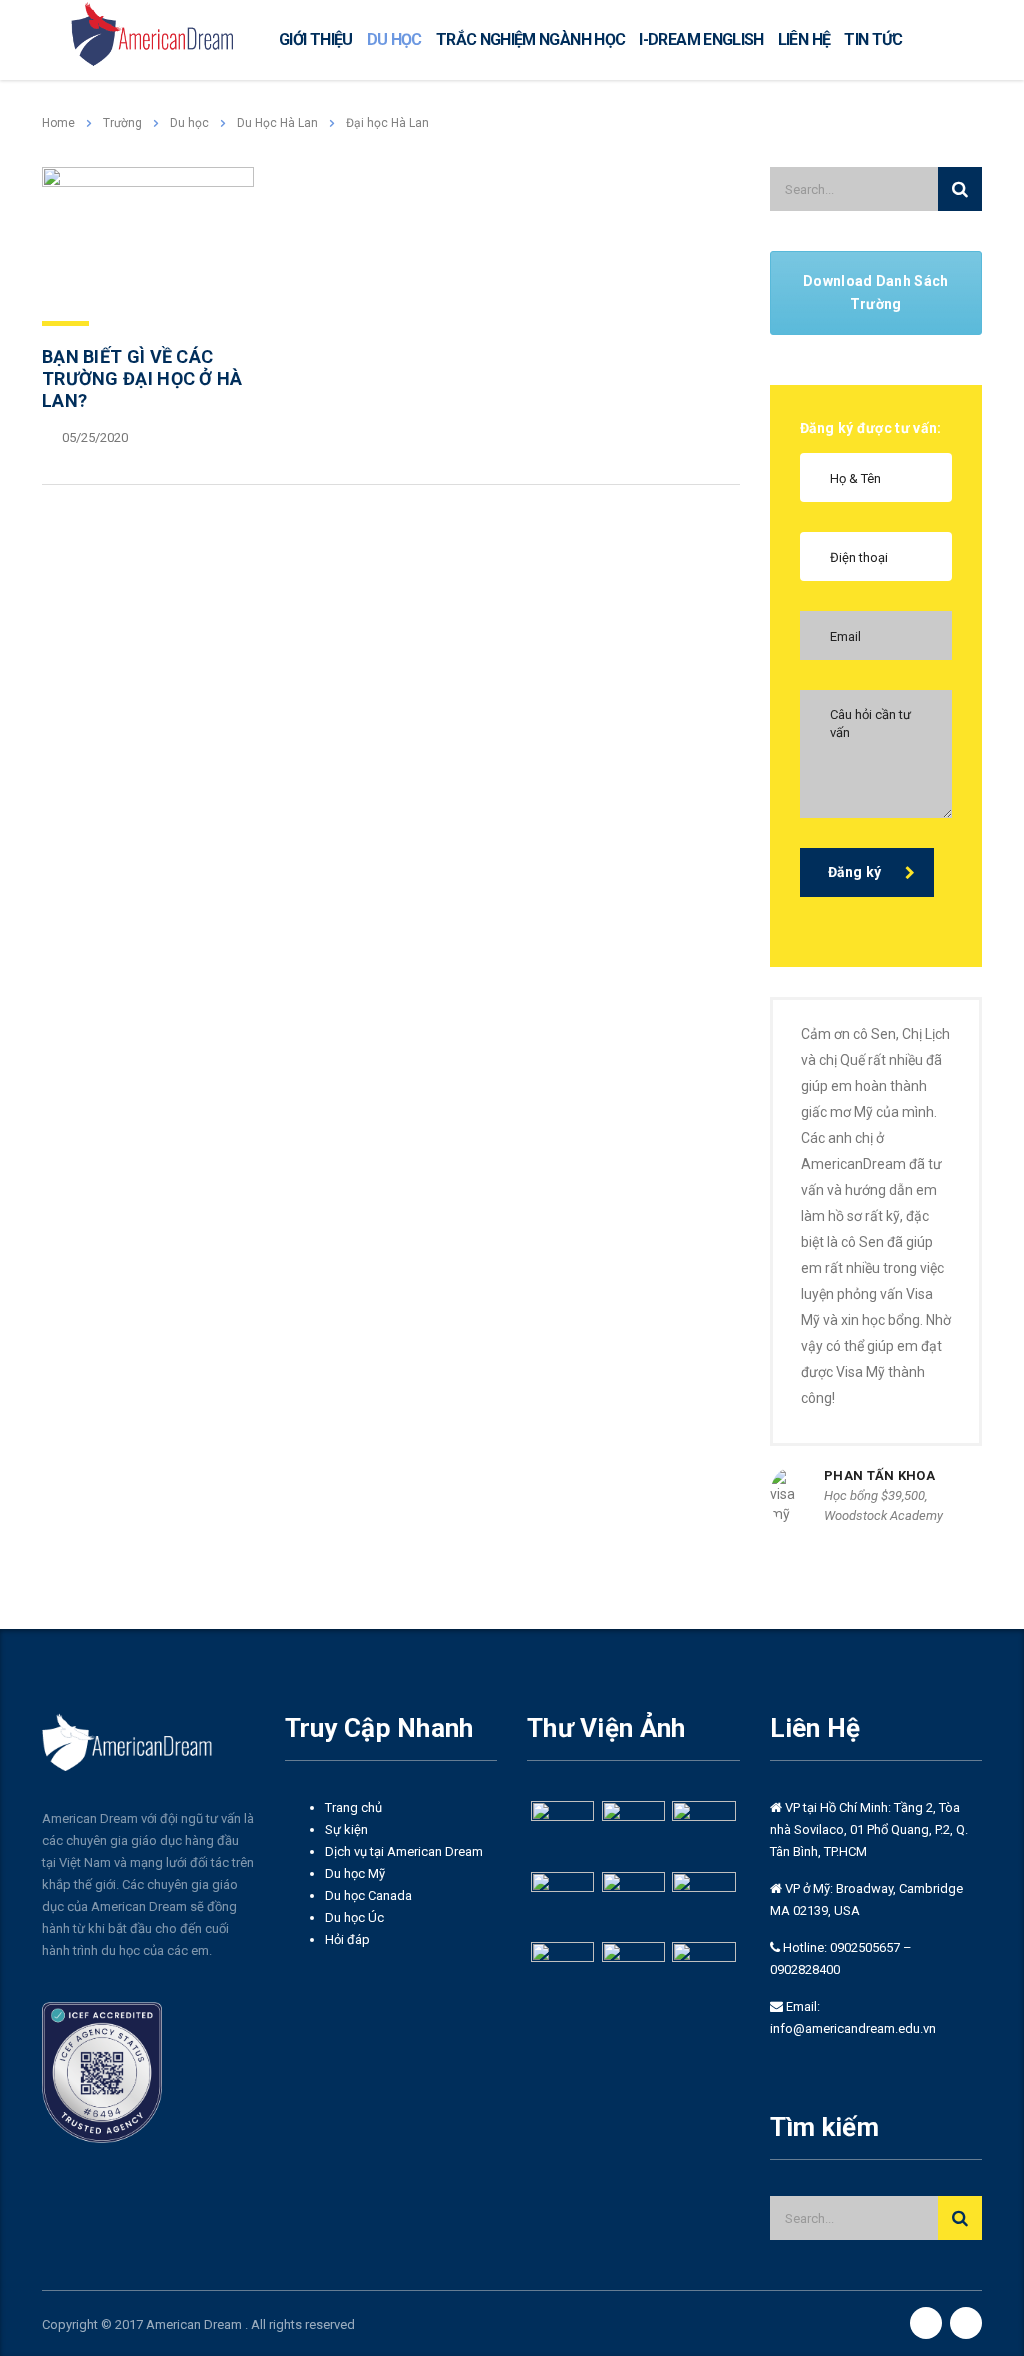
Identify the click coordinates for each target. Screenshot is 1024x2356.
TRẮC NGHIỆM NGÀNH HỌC (531, 39)
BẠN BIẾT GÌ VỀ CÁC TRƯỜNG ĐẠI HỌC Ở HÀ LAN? (142, 378)
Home (58, 123)
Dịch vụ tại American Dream (404, 1851)
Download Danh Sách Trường (875, 292)
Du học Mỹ (355, 1873)
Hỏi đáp (347, 1939)
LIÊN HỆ (804, 39)
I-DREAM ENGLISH (701, 39)
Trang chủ (353, 1807)
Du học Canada (368, 1895)
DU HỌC (394, 39)
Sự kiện (346, 1829)
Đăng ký (855, 872)
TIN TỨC (873, 39)
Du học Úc (354, 1917)
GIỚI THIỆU (316, 39)
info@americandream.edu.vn (853, 2028)
